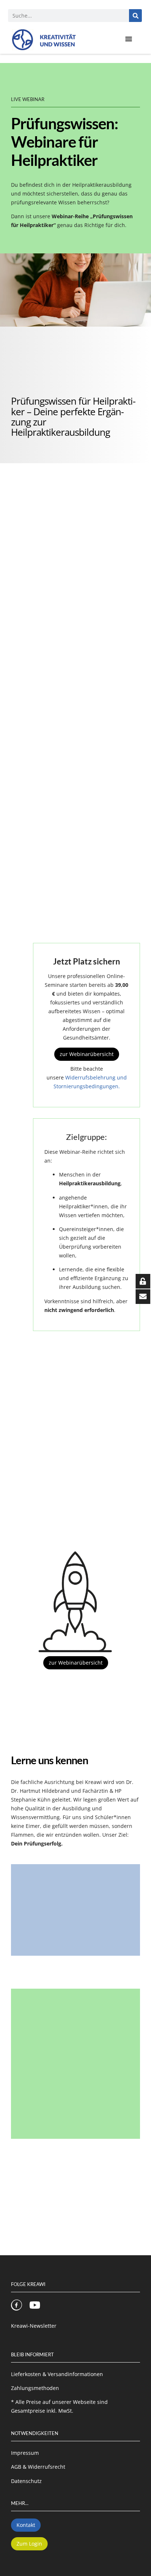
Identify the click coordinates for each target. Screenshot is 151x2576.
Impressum (25, 2453)
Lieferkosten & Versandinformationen (57, 2374)
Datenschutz (26, 2481)
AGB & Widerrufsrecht (38, 2467)
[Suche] (135, 16)
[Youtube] (35, 2305)
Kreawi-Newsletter (34, 2326)
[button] (129, 39)
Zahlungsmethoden (35, 2388)
